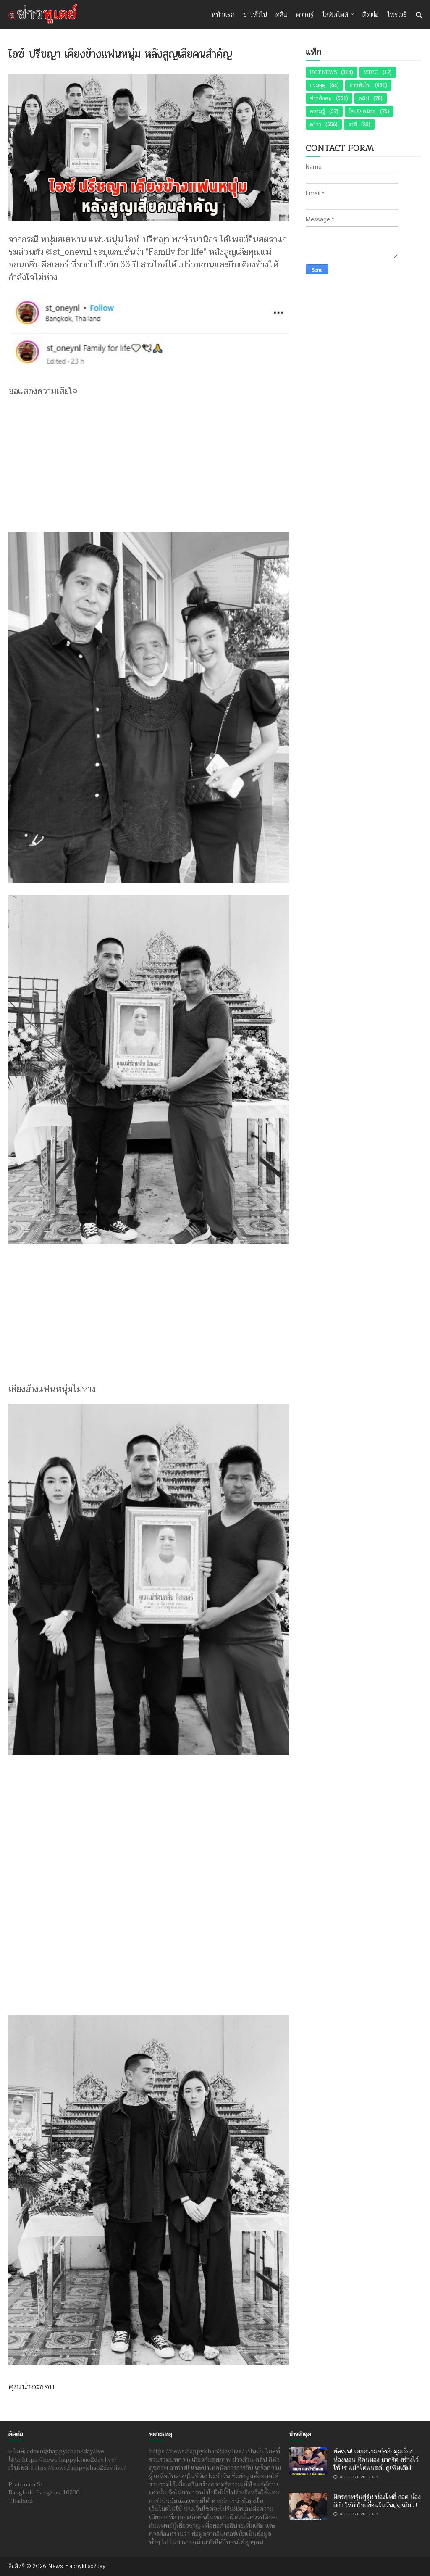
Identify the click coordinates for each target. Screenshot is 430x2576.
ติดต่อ (371, 15)
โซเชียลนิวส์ (362, 111)
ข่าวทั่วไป (255, 15)
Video (371, 72)
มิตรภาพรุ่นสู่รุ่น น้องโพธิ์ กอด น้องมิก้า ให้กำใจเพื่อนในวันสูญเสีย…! (377, 2501)
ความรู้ (305, 15)
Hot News (323, 72)
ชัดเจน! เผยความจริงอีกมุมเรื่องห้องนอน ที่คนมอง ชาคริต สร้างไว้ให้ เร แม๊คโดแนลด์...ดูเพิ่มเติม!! (376, 2460)
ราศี (353, 124)
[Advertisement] (149, 461)
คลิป (282, 15)
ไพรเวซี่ (397, 15)
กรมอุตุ (318, 85)
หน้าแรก (223, 15)
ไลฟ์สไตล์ (335, 15)
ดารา (316, 124)
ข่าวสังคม (321, 98)
